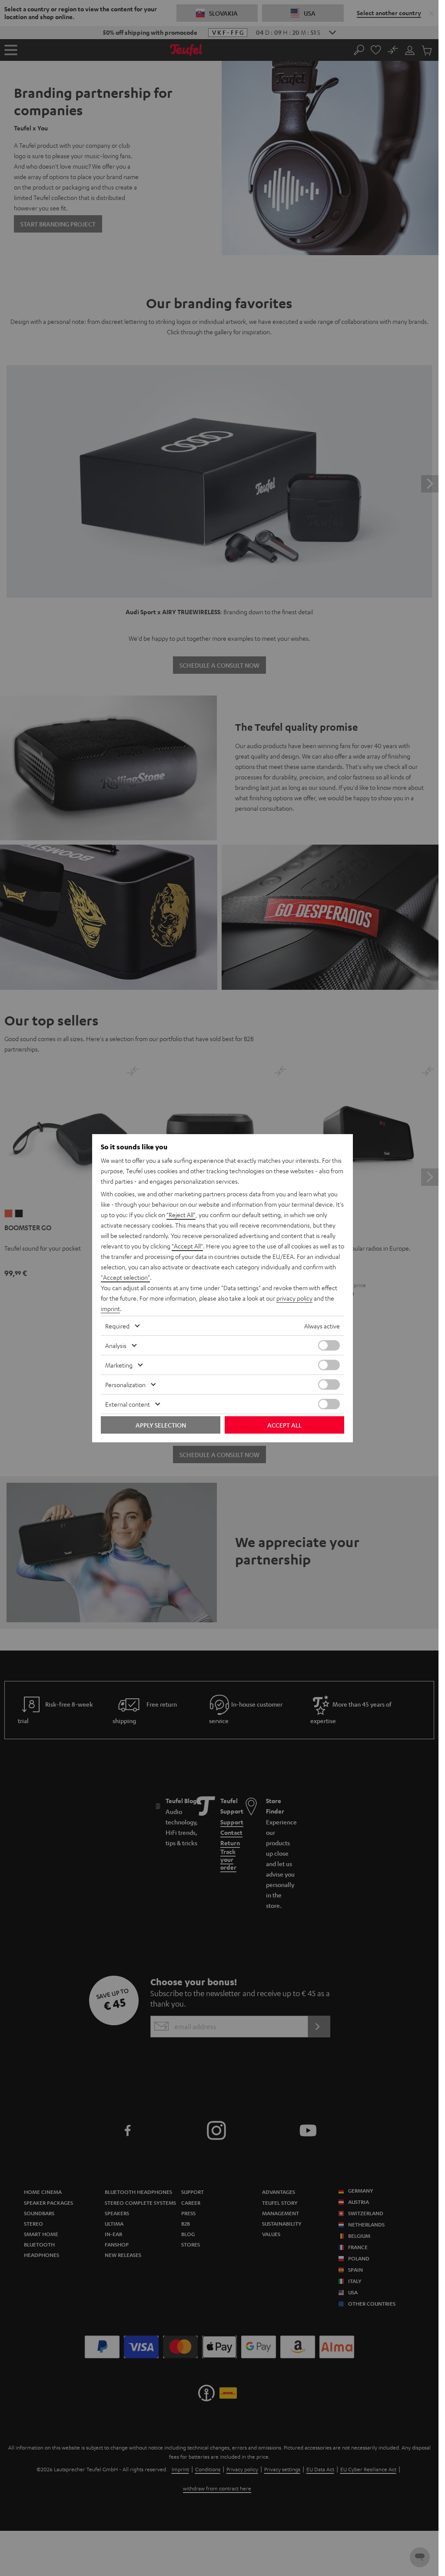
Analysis (116, 1345)
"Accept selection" (125, 1277)
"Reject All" (181, 1215)
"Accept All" (187, 1246)
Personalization (125, 1385)
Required (117, 1326)
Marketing (119, 1365)
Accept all (284, 1425)
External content (128, 1404)
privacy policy (294, 1298)
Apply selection (161, 1425)
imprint (110, 1308)
